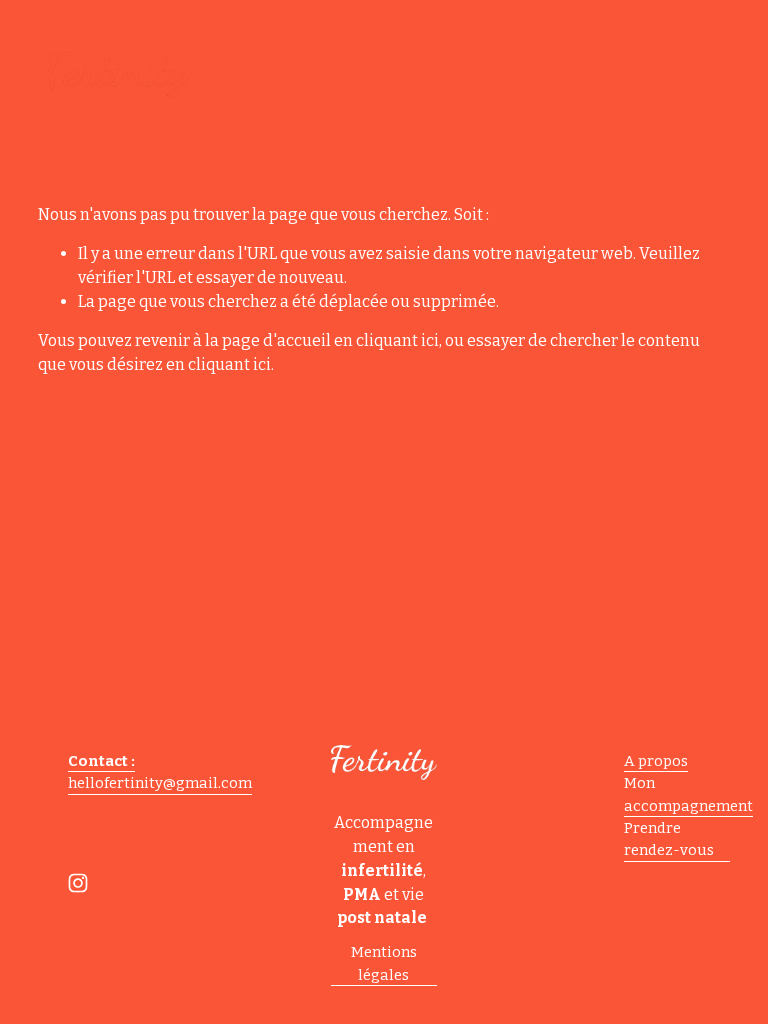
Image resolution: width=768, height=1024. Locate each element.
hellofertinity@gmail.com (160, 783)
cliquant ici (397, 340)
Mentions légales (384, 963)
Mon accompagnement (688, 794)
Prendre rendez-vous (669, 839)
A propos (656, 761)
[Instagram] (78, 883)
